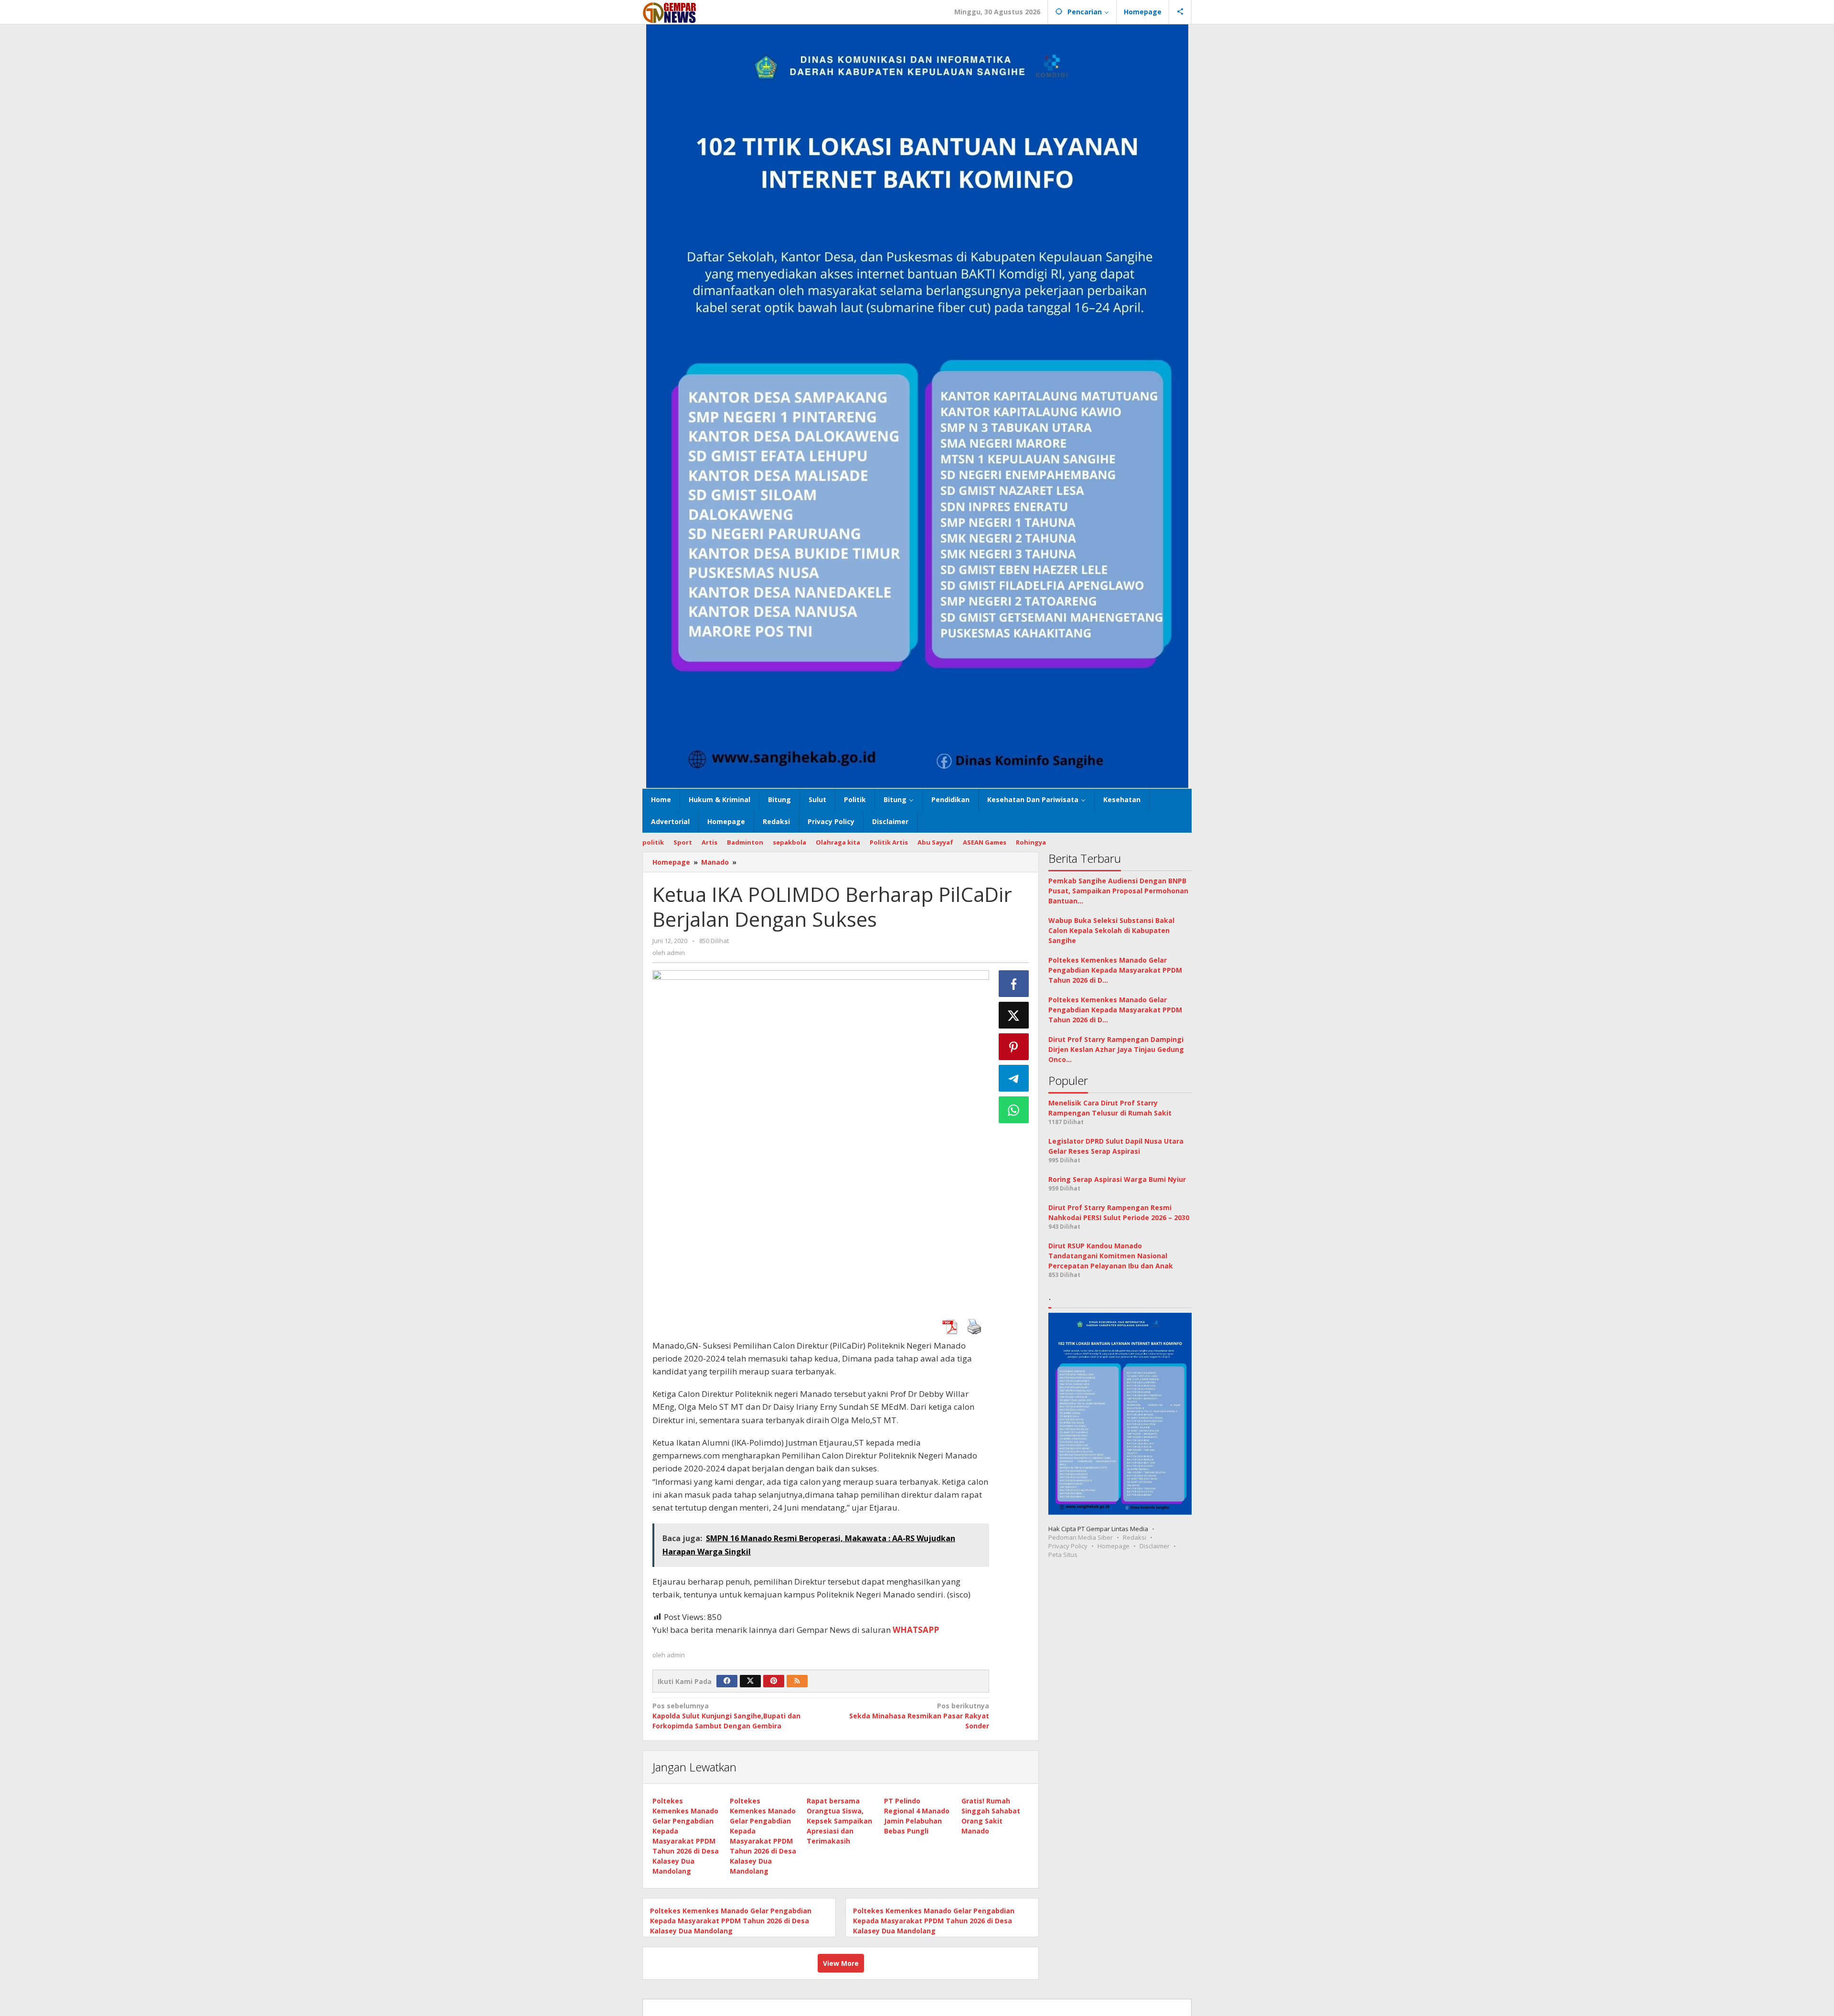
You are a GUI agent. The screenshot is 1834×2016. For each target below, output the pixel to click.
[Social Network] (1180, 12)
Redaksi (1135, 1537)
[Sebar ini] (1014, 984)
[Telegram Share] (1014, 1078)
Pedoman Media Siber (1081, 1537)
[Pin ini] (1014, 1047)
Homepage (1114, 1546)
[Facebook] (727, 1681)
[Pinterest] (774, 1681)
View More (841, 1963)
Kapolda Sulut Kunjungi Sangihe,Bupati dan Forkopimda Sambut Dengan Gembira (726, 1716)
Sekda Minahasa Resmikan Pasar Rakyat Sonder (919, 1716)
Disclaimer (1155, 1546)
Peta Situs (1063, 1555)
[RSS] (797, 1681)
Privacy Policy (1068, 1546)
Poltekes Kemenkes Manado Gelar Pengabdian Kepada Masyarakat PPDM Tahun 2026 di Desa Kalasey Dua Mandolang (731, 1921)
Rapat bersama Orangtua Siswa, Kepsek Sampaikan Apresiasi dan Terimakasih (839, 1821)
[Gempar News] (670, 12)
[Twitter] (750, 1681)
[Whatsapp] (1014, 1110)
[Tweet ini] (1014, 1015)
